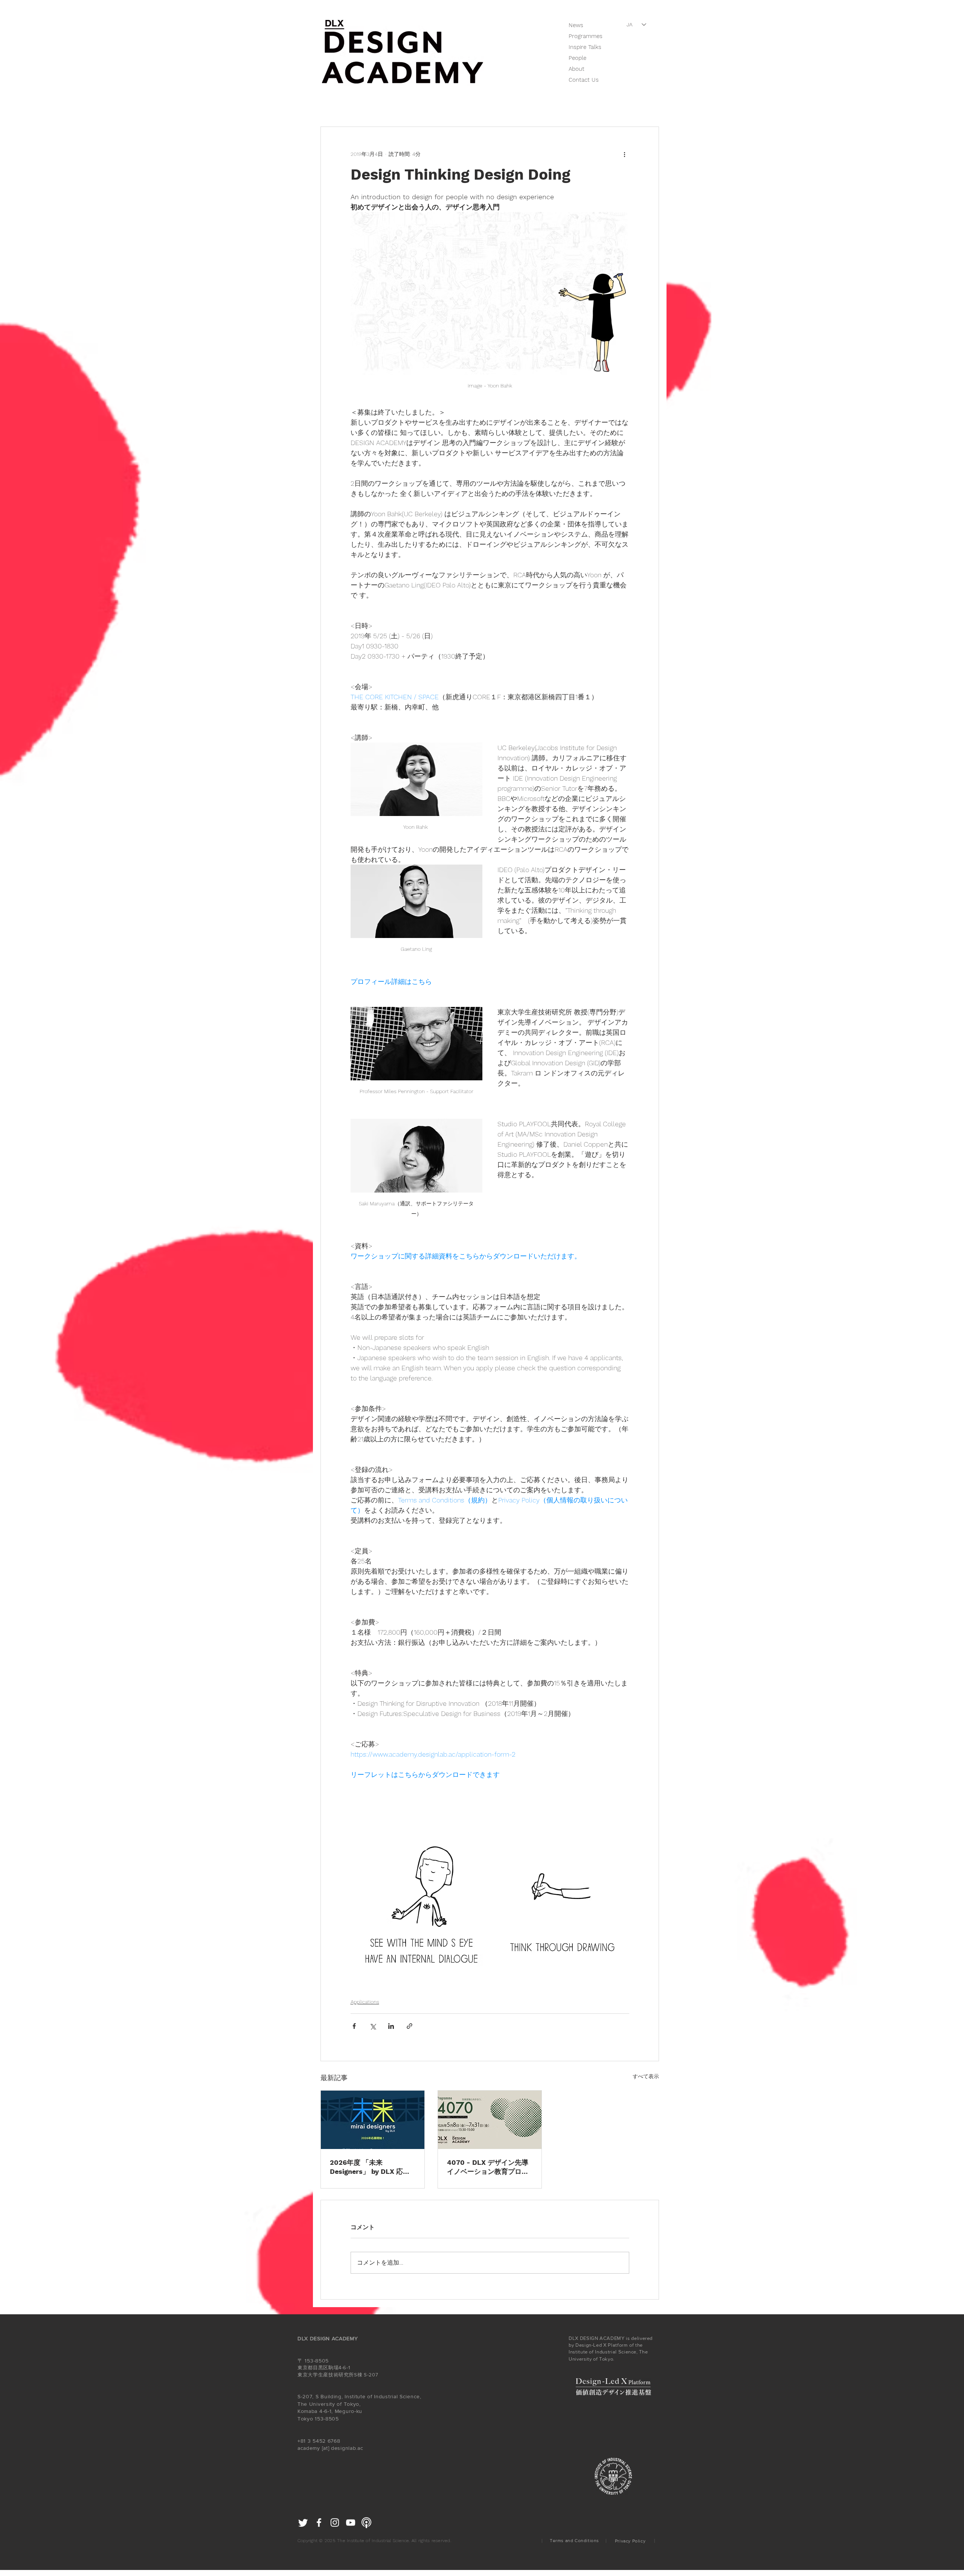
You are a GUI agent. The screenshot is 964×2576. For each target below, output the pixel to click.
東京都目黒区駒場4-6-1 (324, 2368)
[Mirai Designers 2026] (373, 2120)
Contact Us (584, 80)
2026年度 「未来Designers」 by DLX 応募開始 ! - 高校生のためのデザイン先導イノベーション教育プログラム (371, 2167)
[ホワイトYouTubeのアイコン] (351, 2523)
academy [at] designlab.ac (330, 2448)
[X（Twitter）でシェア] (373, 2026)
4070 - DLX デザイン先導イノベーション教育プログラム (488, 2167)
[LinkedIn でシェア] (391, 2026)
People (577, 58)
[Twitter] (303, 2523)
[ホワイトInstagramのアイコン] (335, 2523)
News (576, 25)
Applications (365, 2002)
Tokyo (305, 2419)
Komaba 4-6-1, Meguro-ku (331, 2411)
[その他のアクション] (625, 154)
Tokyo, (352, 2404)
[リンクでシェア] (410, 2026)
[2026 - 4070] (490, 2120)
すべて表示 (646, 2076)
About (577, 69)
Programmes (586, 36)
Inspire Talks (585, 47)
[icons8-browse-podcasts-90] (366, 2523)
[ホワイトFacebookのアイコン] (319, 2523)
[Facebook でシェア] (354, 2026)
